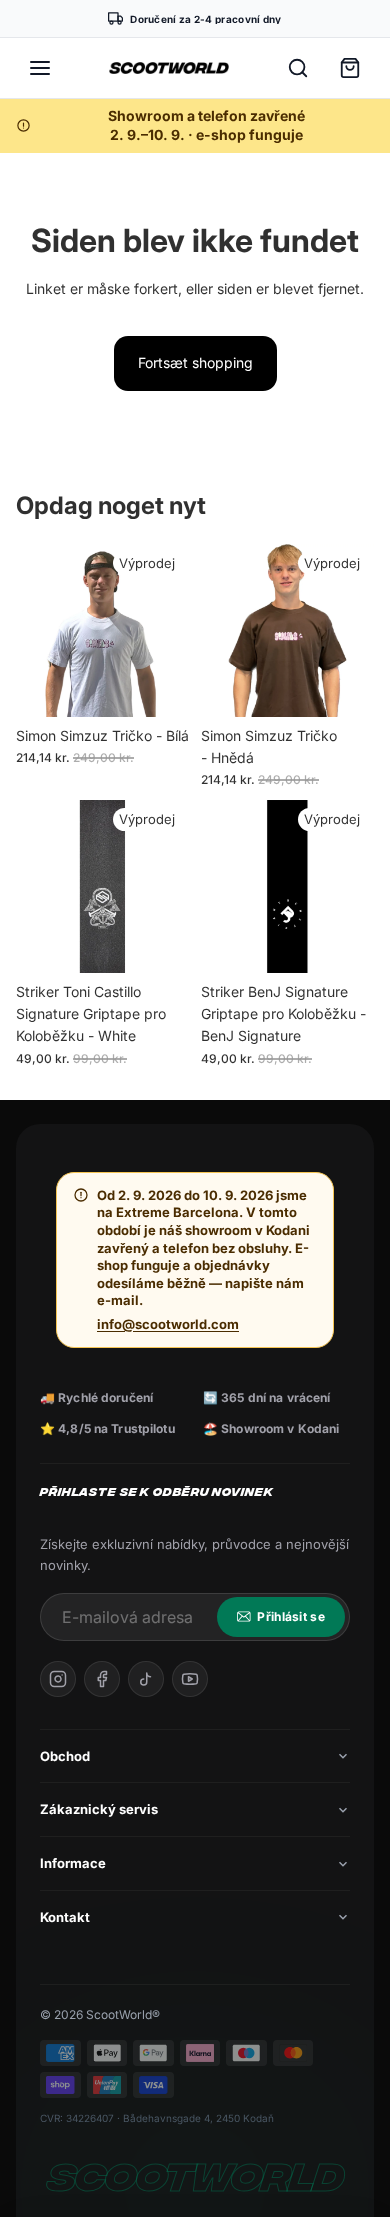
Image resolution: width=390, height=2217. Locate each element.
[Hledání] (298, 68)
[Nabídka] (40, 68)
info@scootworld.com (168, 1324)
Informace (73, 1863)
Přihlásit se (291, 1616)
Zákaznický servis (99, 1809)
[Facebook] (102, 1679)
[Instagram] (58, 1679)
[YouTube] (190, 1679)
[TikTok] (146, 1679)
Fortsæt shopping (195, 362)
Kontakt (65, 1917)
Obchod (65, 1756)
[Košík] (350, 68)
